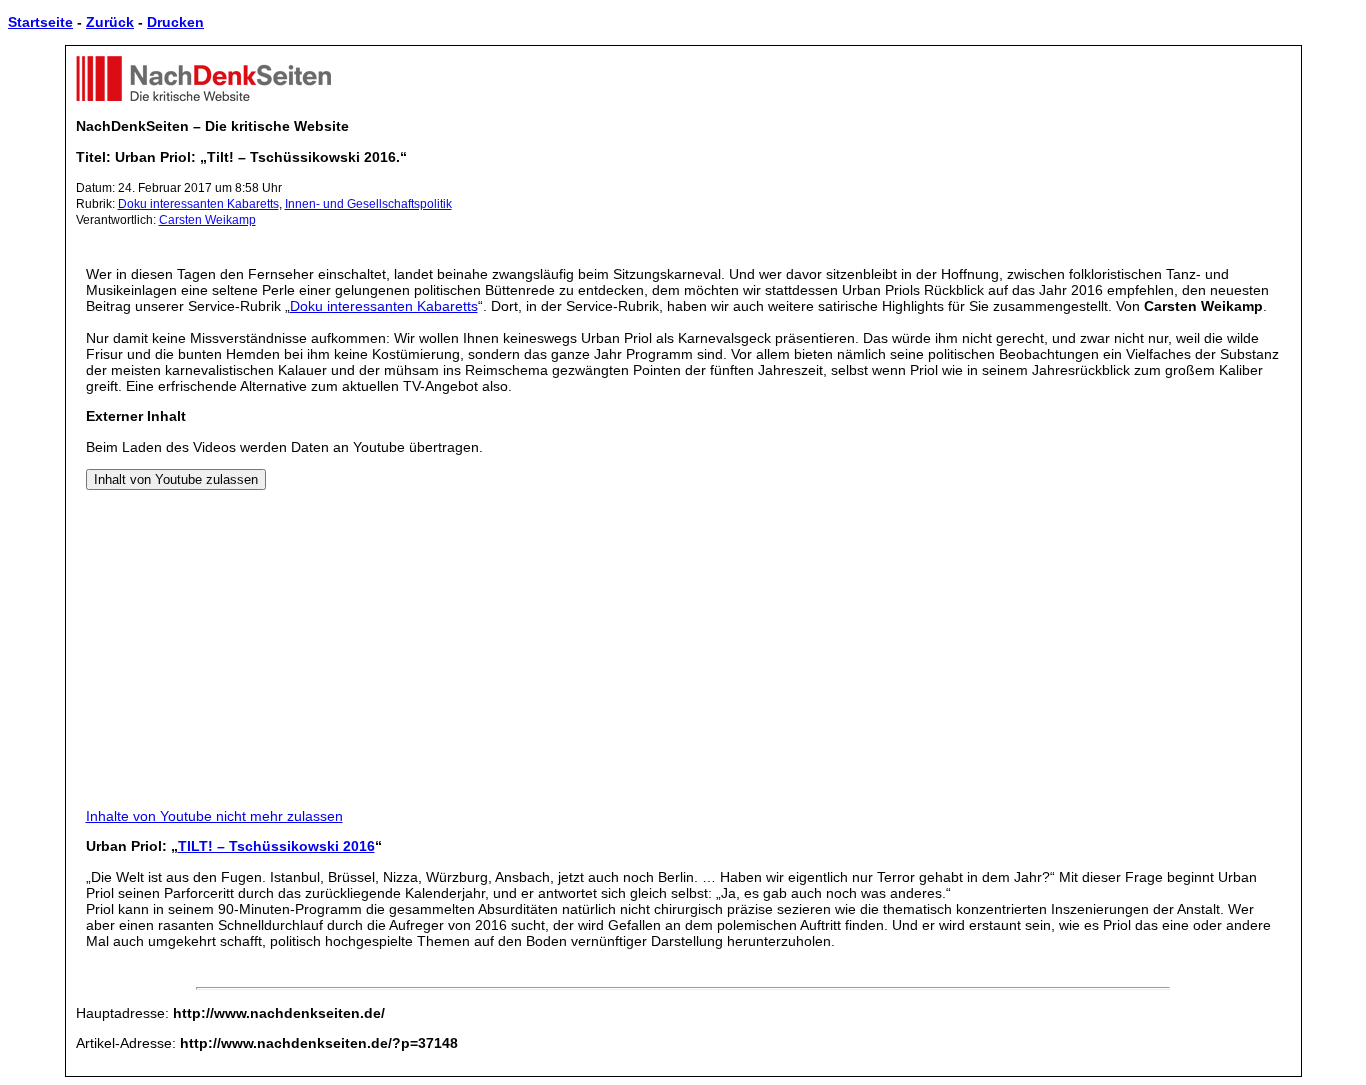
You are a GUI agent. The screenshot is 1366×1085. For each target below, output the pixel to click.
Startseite (40, 22)
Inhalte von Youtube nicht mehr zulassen (214, 816)
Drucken (175, 22)
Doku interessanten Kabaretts (198, 204)
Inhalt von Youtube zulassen (176, 479)
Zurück (110, 22)
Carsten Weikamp (207, 220)
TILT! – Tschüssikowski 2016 (276, 846)
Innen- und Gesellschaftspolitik (368, 204)
